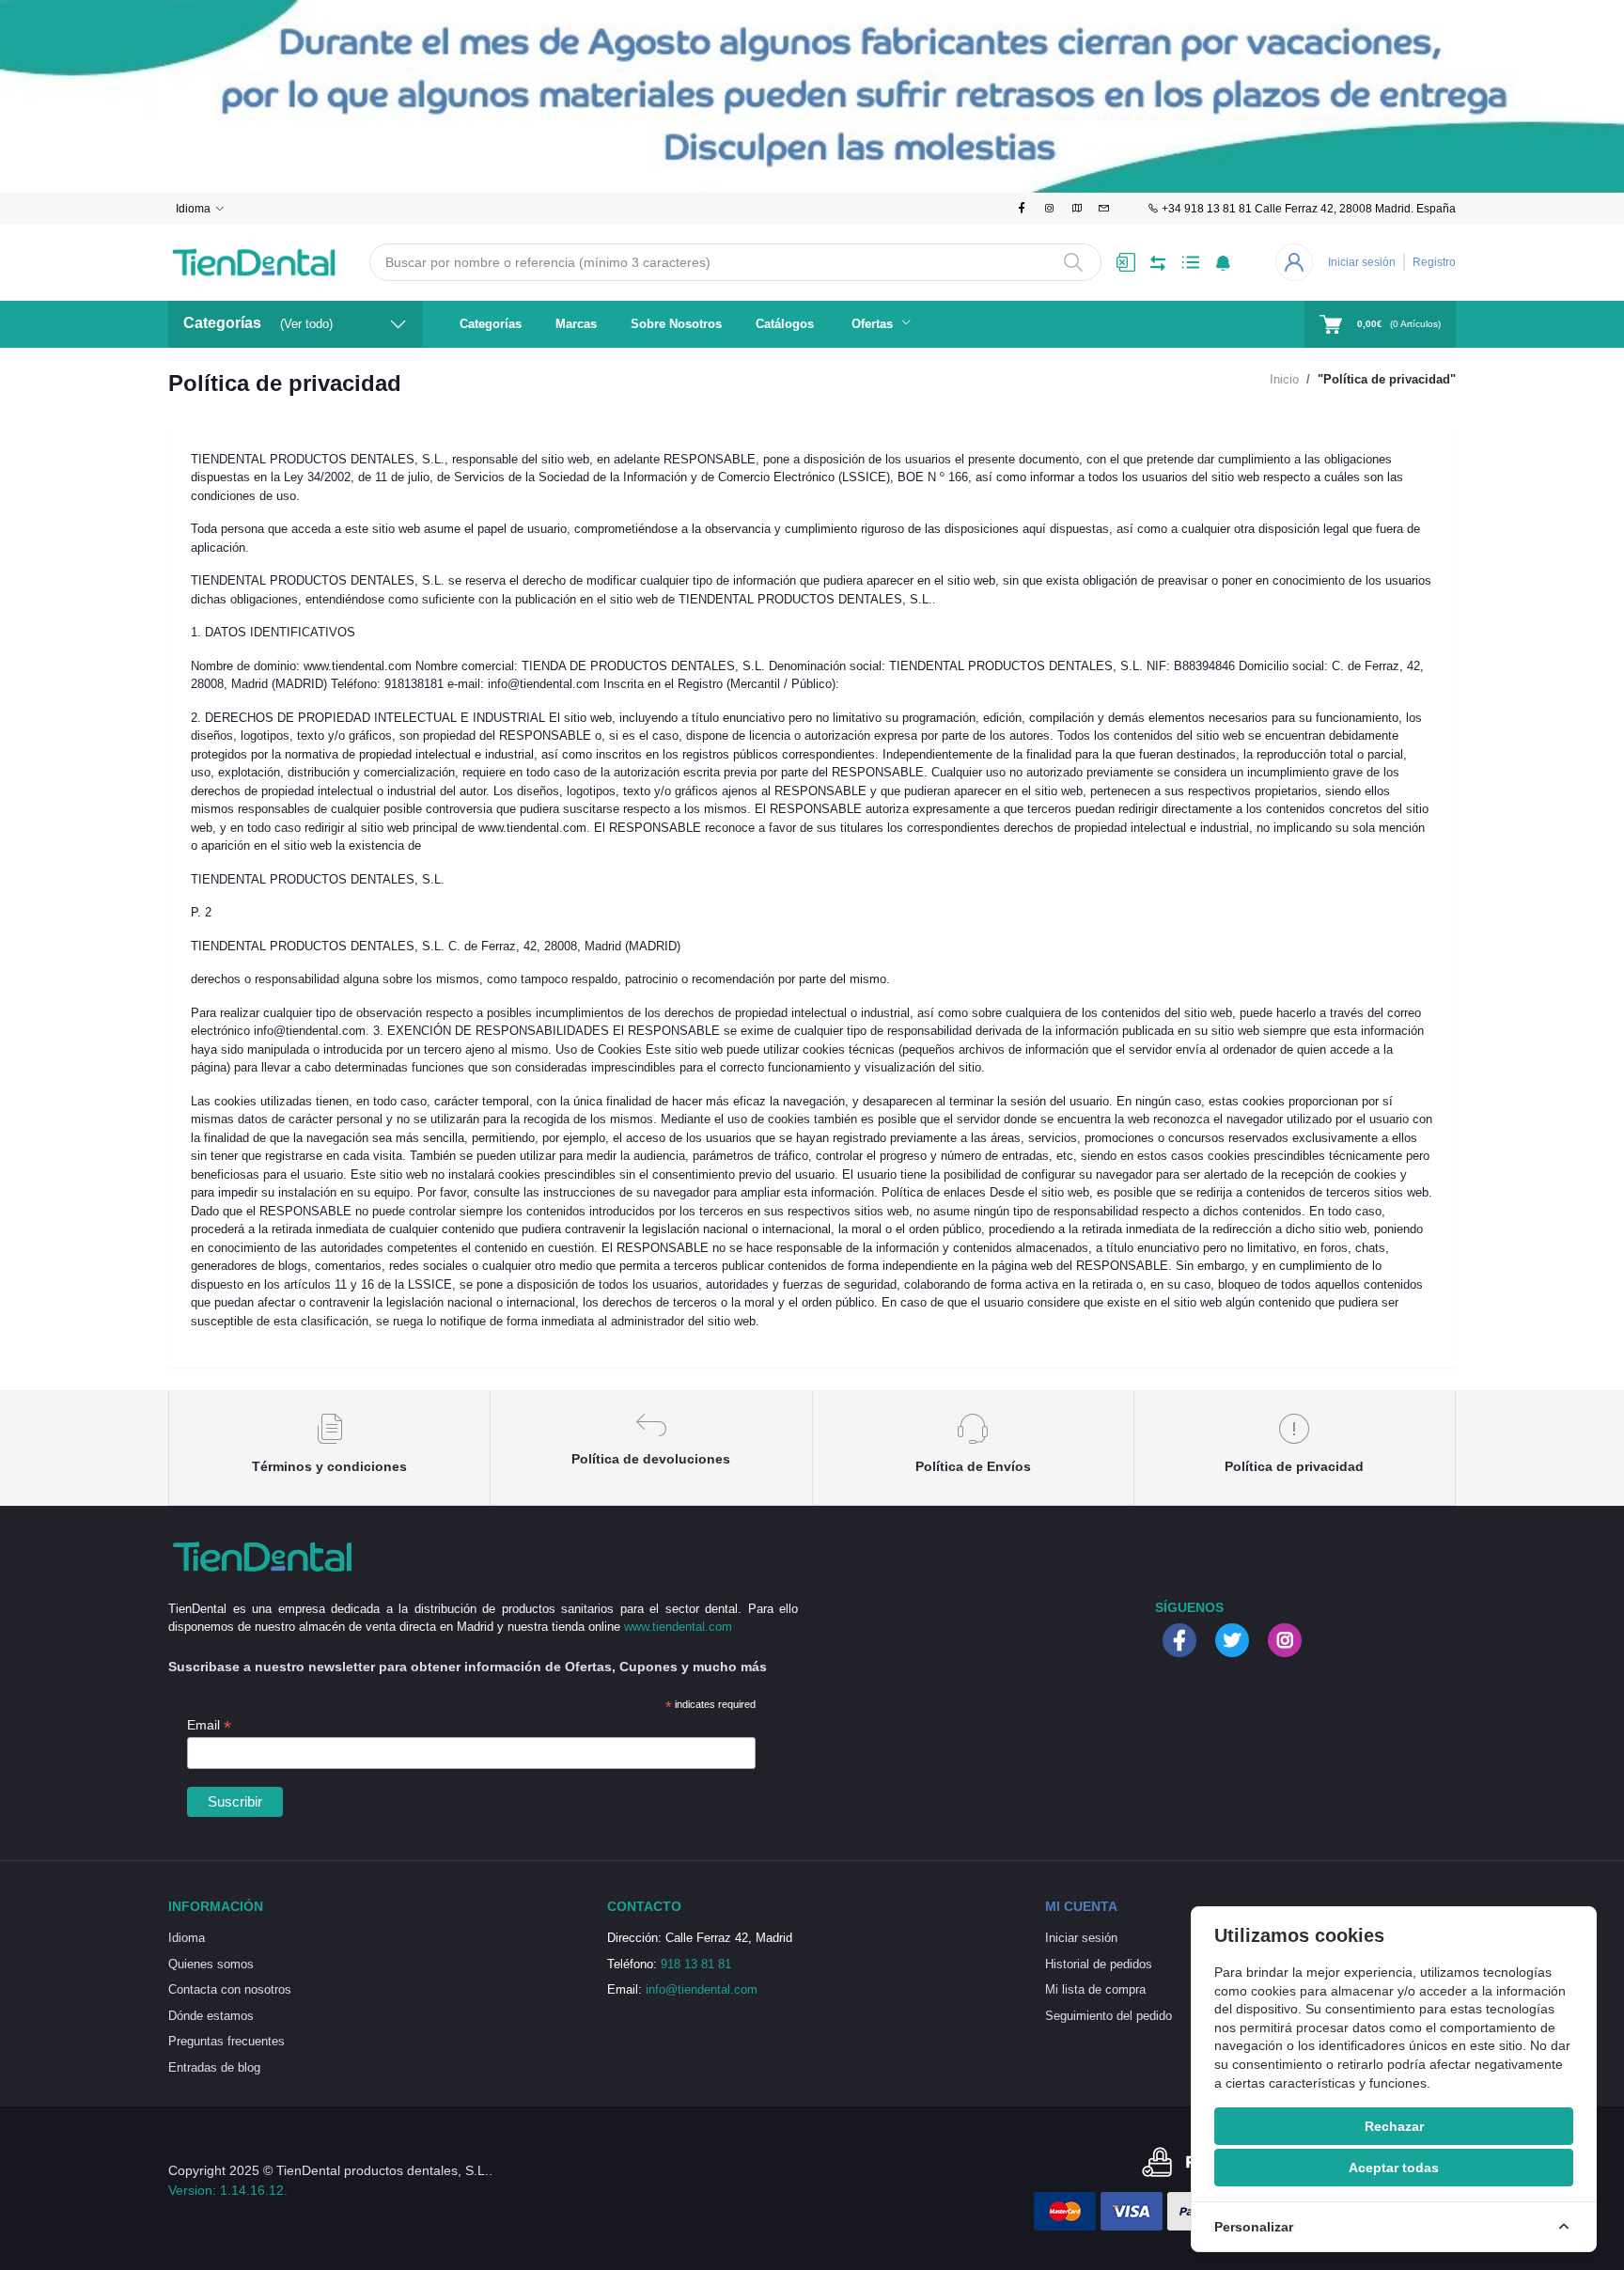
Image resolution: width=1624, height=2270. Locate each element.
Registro (1434, 262)
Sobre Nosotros (676, 324)
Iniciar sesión (1362, 262)
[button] (1223, 262)
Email (209, 1725)
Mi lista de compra (1095, 1989)
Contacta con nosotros (230, 1989)
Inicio (1284, 379)
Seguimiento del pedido (1109, 2016)
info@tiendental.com (702, 1989)
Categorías (491, 324)
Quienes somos (211, 1964)
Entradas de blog (214, 2067)
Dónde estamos (211, 2016)
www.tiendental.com (678, 1627)
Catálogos (785, 324)
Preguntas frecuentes (226, 2041)
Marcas (576, 324)
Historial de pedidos (1099, 1964)
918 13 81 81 (696, 1964)
